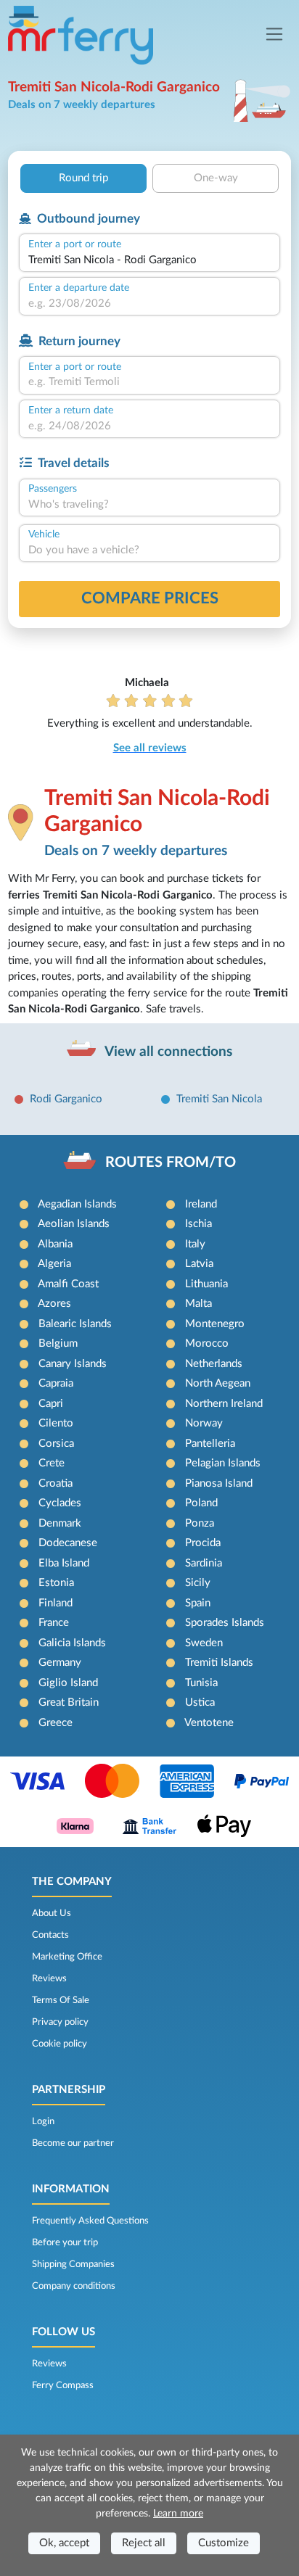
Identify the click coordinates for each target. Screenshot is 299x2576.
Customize (224, 2543)
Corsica (56, 1444)
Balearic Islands (75, 1324)
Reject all (144, 2543)
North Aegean (218, 1383)
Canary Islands (73, 1364)
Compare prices (150, 598)
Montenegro (215, 1324)
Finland (56, 1603)
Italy (195, 1244)
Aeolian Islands (74, 1224)
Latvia (199, 1264)
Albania (55, 1244)
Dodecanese (68, 1543)
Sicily (198, 1583)
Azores (54, 1304)
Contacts (50, 1935)
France (54, 1623)
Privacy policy (60, 2022)
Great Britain (69, 1702)
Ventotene (209, 1723)
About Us (52, 1913)
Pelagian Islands (223, 1463)
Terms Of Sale (61, 2000)
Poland (201, 1503)
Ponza (200, 1523)
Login (43, 2121)
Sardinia (204, 1563)
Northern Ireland (224, 1404)
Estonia (56, 1583)
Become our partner (73, 2143)
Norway (204, 1423)
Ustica (200, 1702)
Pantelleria (210, 1444)
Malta (198, 1304)
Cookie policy (60, 2044)
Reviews (49, 1978)
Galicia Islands (72, 1643)
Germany (60, 1663)
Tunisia (201, 1683)
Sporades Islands (225, 1623)
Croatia (56, 1483)
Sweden (204, 1643)
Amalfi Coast (68, 1284)
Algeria (54, 1264)
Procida (203, 1543)
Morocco (207, 1343)
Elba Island (64, 1563)
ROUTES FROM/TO (171, 1163)
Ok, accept (64, 2543)
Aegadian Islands (77, 1204)
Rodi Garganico (66, 1099)
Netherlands (214, 1364)
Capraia (56, 1383)
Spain (198, 1603)
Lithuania (206, 1284)
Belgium (58, 1343)
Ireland (201, 1204)
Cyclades (60, 1503)
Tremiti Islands (219, 1663)
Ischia (198, 1224)
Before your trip (65, 2242)
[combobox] (149, 261)
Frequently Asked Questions (90, 2221)
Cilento (56, 1423)
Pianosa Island (219, 1483)
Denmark (60, 1523)
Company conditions (74, 2286)
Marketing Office (67, 1957)
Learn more (178, 2514)
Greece (56, 1723)
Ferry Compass (63, 2385)
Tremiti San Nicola (219, 1099)
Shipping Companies (73, 2264)
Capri (51, 1404)
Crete (52, 1463)
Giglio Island (68, 1683)
